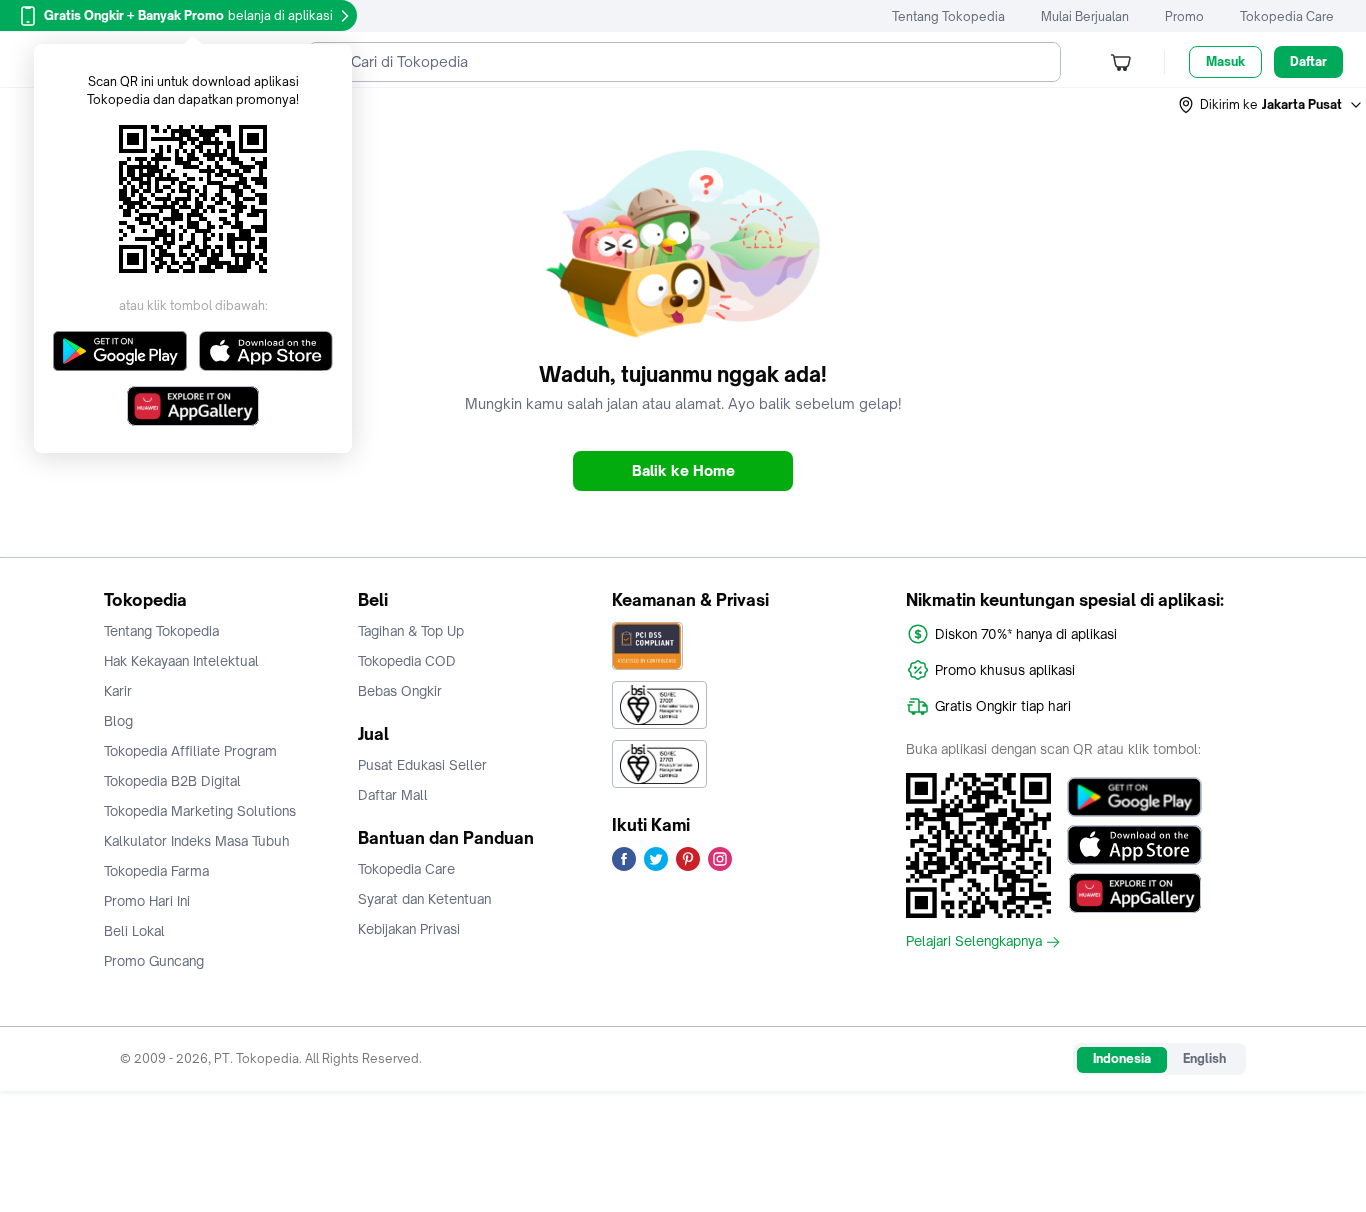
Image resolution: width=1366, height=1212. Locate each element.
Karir (118, 691)
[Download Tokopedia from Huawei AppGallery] (1134, 893)
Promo (1184, 16)
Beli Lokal (134, 931)
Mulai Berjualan (1085, 16)
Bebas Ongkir (400, 691)
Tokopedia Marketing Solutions (200, 811)
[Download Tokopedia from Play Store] (1134, 797)
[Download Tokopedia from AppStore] (1134, 845)
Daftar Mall (393, 795)
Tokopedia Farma (156, 871)
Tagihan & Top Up (411, 631)
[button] (1271, 105)
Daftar (1308, 61)
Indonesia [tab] (1122, 1058)
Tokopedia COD (407, 661)
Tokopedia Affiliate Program (190, 751)
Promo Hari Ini (147, 901)
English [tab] (1204, 1058)
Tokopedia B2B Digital (172, 781)
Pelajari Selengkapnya (974, 942)
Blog (118, 721)
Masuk (1225, 61)
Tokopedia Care (1287, 16)
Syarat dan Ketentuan (424, 899)
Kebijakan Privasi (409, 929)
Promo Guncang (154, 961)
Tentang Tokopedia (948, 16)
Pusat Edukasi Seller (422, 765)
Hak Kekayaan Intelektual (181, 661)
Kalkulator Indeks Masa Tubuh (197, 841)
